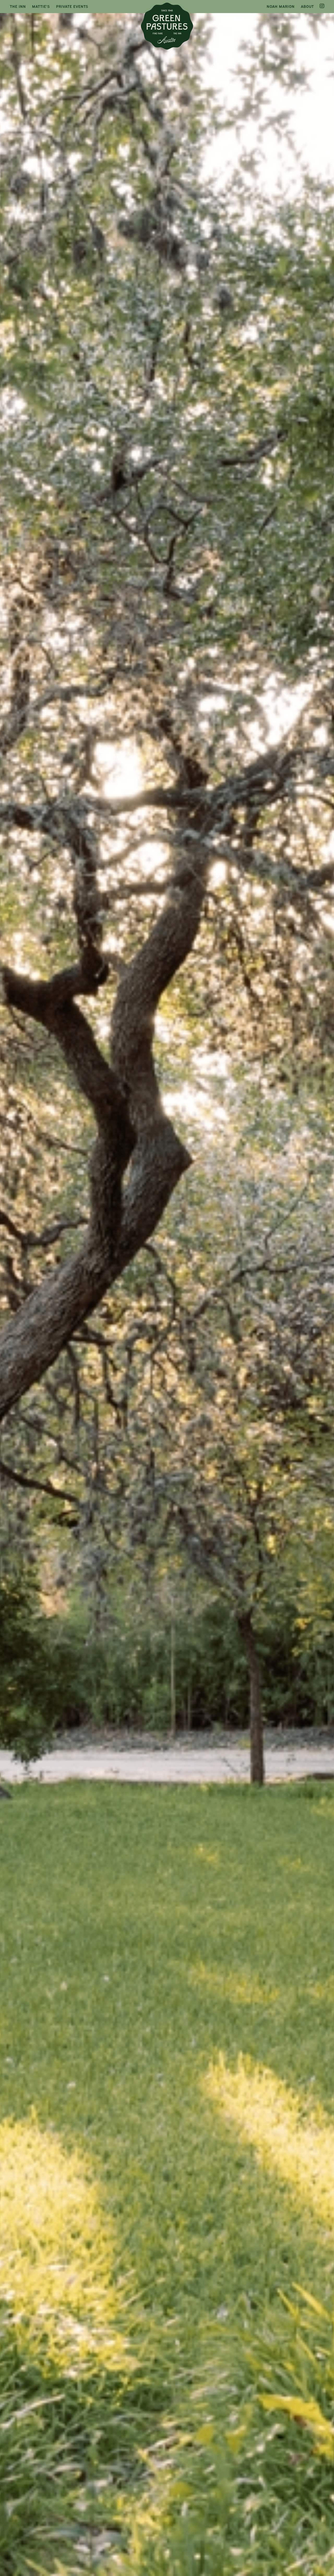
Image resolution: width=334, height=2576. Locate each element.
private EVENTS (72, 6)
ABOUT (307, 6)
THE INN (18, 6)
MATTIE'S (41, 6)
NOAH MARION (281, 6)
